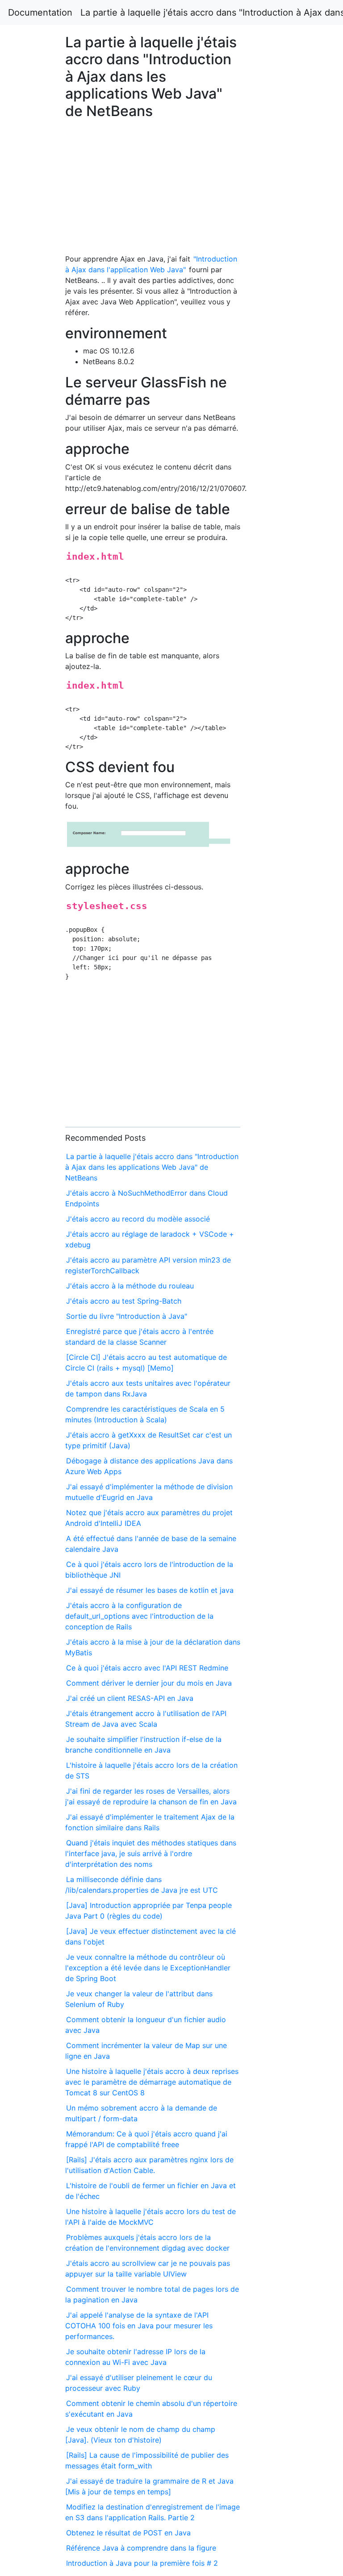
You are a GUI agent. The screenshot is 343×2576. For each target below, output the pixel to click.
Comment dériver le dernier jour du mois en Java (149, 1683)
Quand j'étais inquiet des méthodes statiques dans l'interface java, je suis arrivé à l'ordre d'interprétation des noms (151, 1853)
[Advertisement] (278, 649)
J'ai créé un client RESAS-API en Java (130, 1698)
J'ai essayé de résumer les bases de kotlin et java (150, 1590)
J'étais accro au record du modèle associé (138, 1219)
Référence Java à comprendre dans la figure (141, 2548)
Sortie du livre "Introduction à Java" (127, 1316)
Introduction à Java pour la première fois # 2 (142, 2563)
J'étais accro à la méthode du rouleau (130, 1286)
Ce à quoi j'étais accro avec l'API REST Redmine (147, 1668)
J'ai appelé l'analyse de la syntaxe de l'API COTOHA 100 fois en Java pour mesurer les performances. (139, 2326)
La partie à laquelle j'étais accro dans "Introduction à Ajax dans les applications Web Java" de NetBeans (152, 1167)
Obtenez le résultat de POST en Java (128, 2533)
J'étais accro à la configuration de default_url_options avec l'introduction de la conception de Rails (139, 1616)
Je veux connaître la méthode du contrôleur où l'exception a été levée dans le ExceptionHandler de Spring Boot (148, 1968)
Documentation (40, 12)
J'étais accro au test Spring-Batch (124, 1301)
